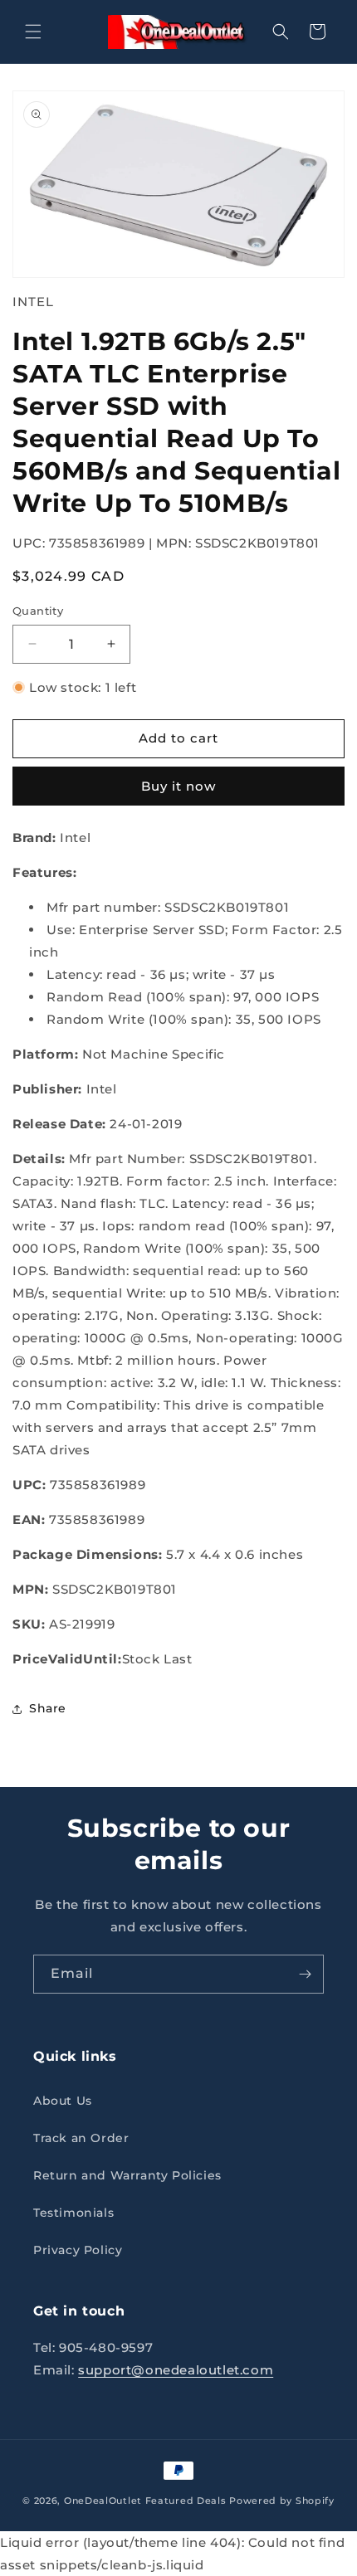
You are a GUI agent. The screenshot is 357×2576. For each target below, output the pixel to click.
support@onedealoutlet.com (176, 2370)
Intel (33, 302)
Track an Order (81, 2138)
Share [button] (48, 1708)
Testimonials (73, 2213)
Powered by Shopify (282, 2501)
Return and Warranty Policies (127, 2175)
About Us (63, 2101)
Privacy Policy (78, 2250)
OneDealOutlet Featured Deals (145, 2501)
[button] (33, 32)
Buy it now (178, 786)
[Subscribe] (305, 1974)
